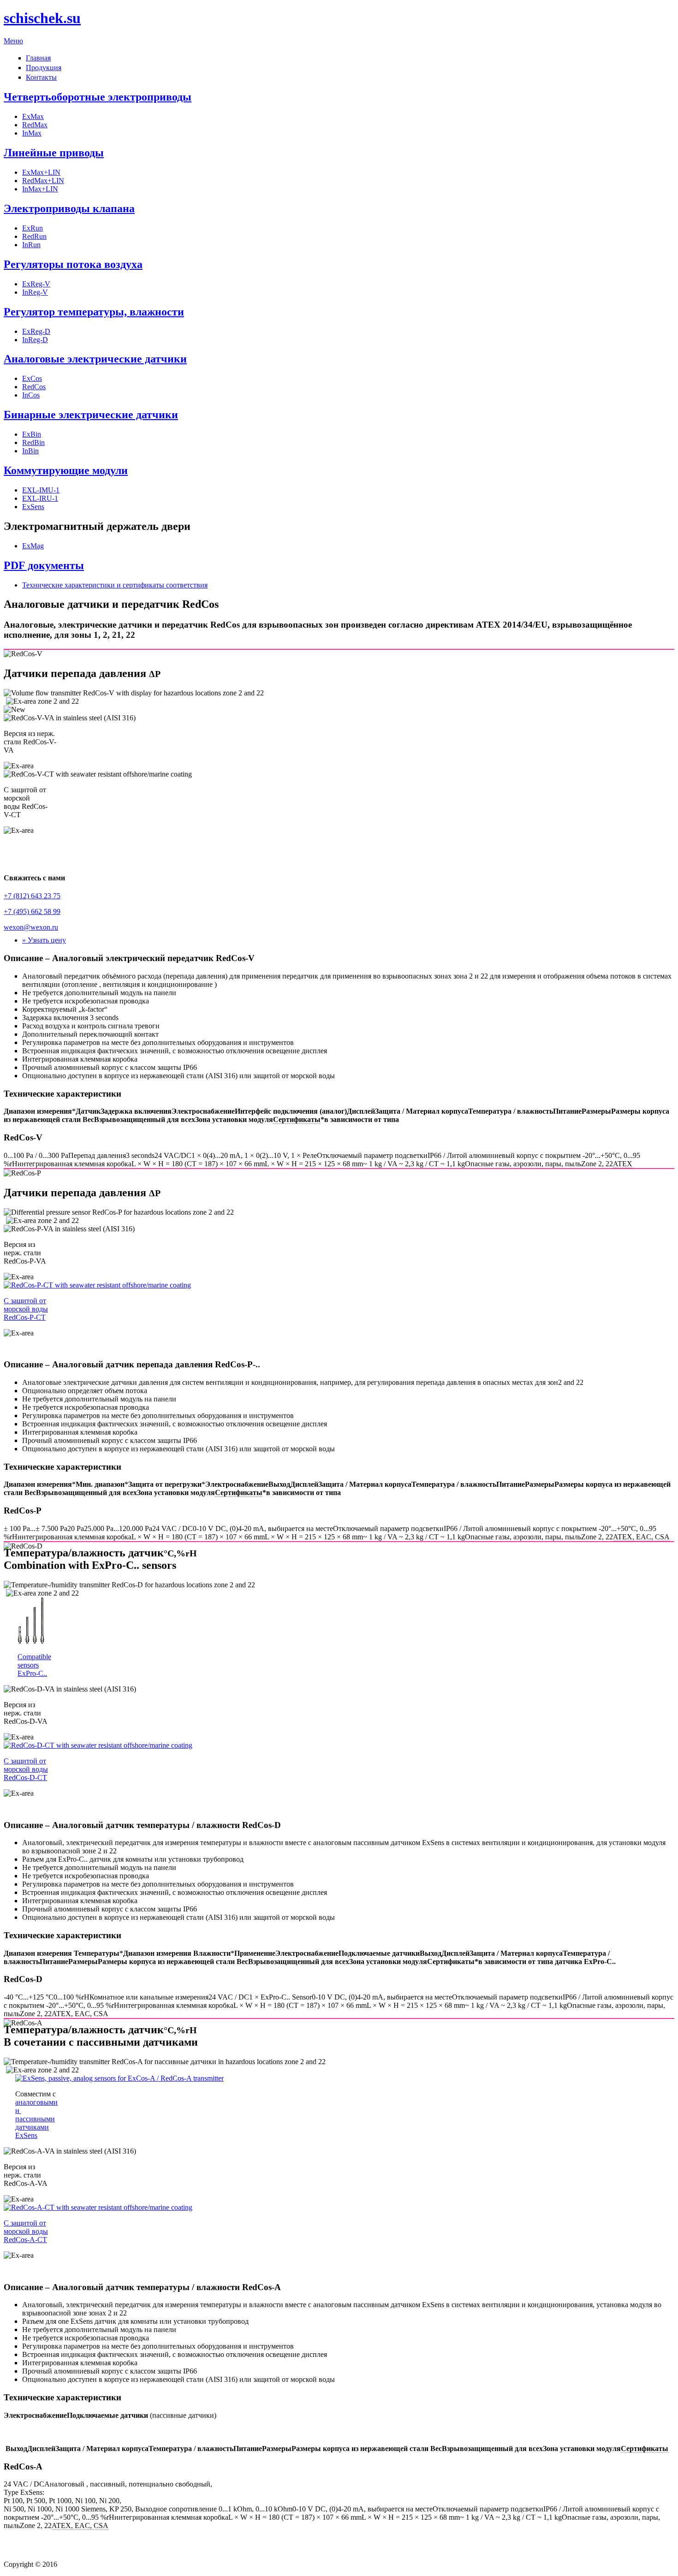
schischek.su (42, 18)
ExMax (33, 116)
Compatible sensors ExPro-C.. (34, 1665)
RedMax (35, 125)
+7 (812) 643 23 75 (32, 896)
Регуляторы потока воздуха (73, 264)
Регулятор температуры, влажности (94, 312)
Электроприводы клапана (69, 208)
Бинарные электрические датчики (91, 415)
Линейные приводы (54, 153)
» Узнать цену (44, 940)
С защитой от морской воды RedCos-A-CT (26, 2231)
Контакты (41, 77)
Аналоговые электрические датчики (95, 359)
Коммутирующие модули (66, 470)
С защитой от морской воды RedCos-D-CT (26, 1769)
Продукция (44, 68)
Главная (38, 58)
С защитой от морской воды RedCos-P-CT (26, 1309)
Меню (13, 41)
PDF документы (44, 565)
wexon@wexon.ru (31, 927)
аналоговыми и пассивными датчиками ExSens (36, 2119)
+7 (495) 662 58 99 (32, 911)
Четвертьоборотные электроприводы (98, 97)
